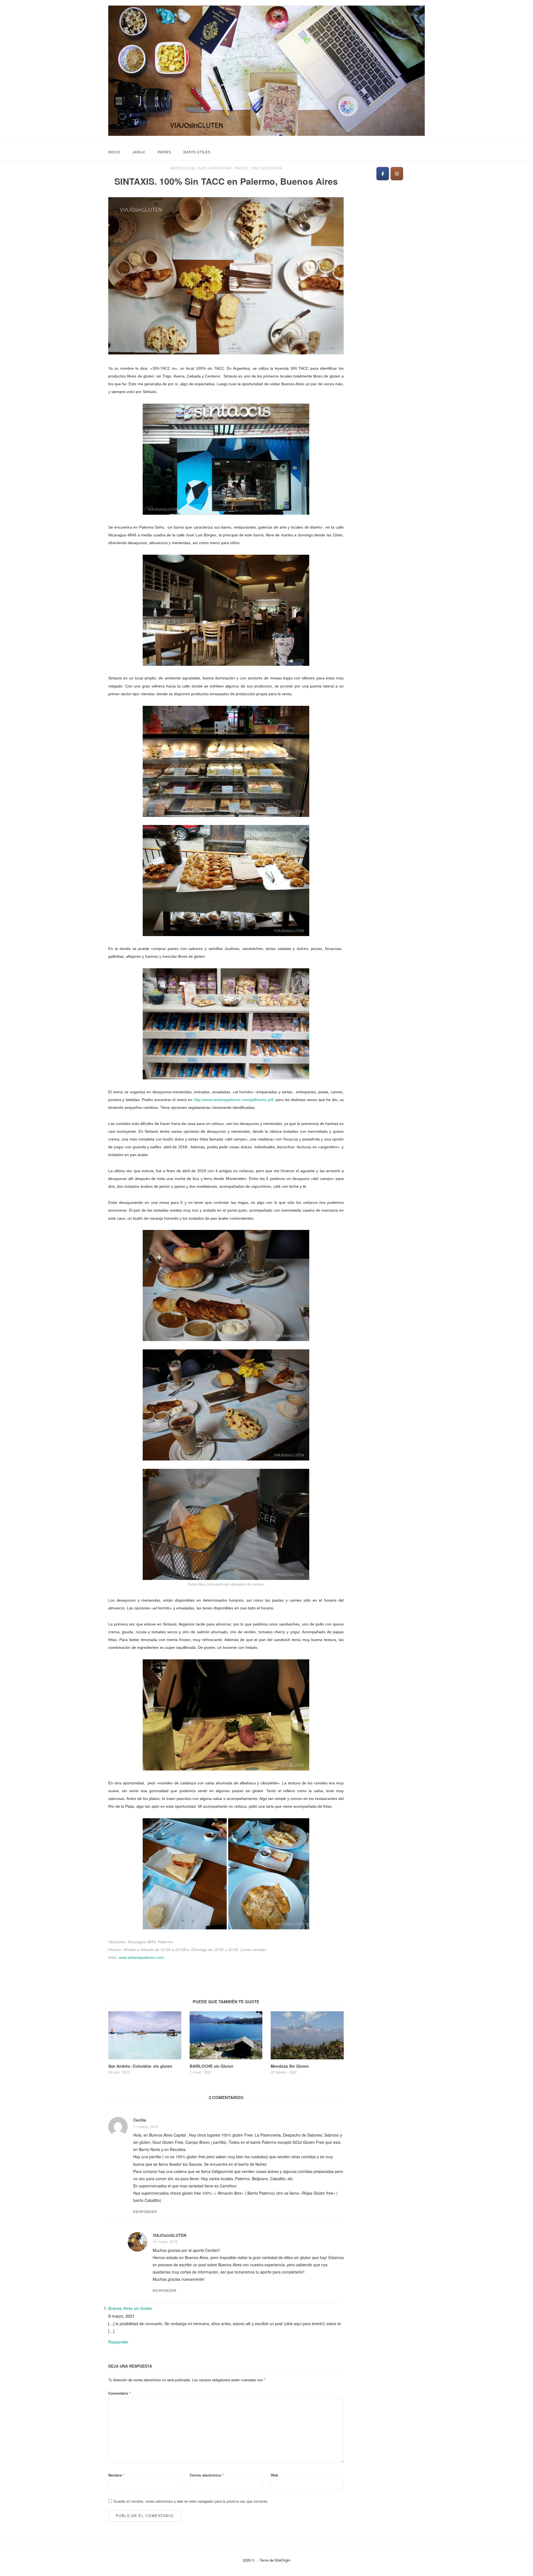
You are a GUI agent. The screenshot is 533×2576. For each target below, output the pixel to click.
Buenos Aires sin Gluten (130, 2308)
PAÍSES (164, 152)
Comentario (120, 2393)
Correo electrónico (207, 2475)
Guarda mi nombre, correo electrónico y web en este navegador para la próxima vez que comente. (191, 2501)
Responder (145, 2212)
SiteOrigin (282, 2560)
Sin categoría (267, 168)
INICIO (114, 152)
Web (274, 2475)
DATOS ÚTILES (197, 152)
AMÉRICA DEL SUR (188, 168)
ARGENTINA (220, 168)
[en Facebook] (383, 174)
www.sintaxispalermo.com (141, 1957)
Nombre (116, 2475)
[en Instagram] (397, 174)
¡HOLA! (139, 152)
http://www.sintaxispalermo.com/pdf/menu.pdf (234, 1100)
